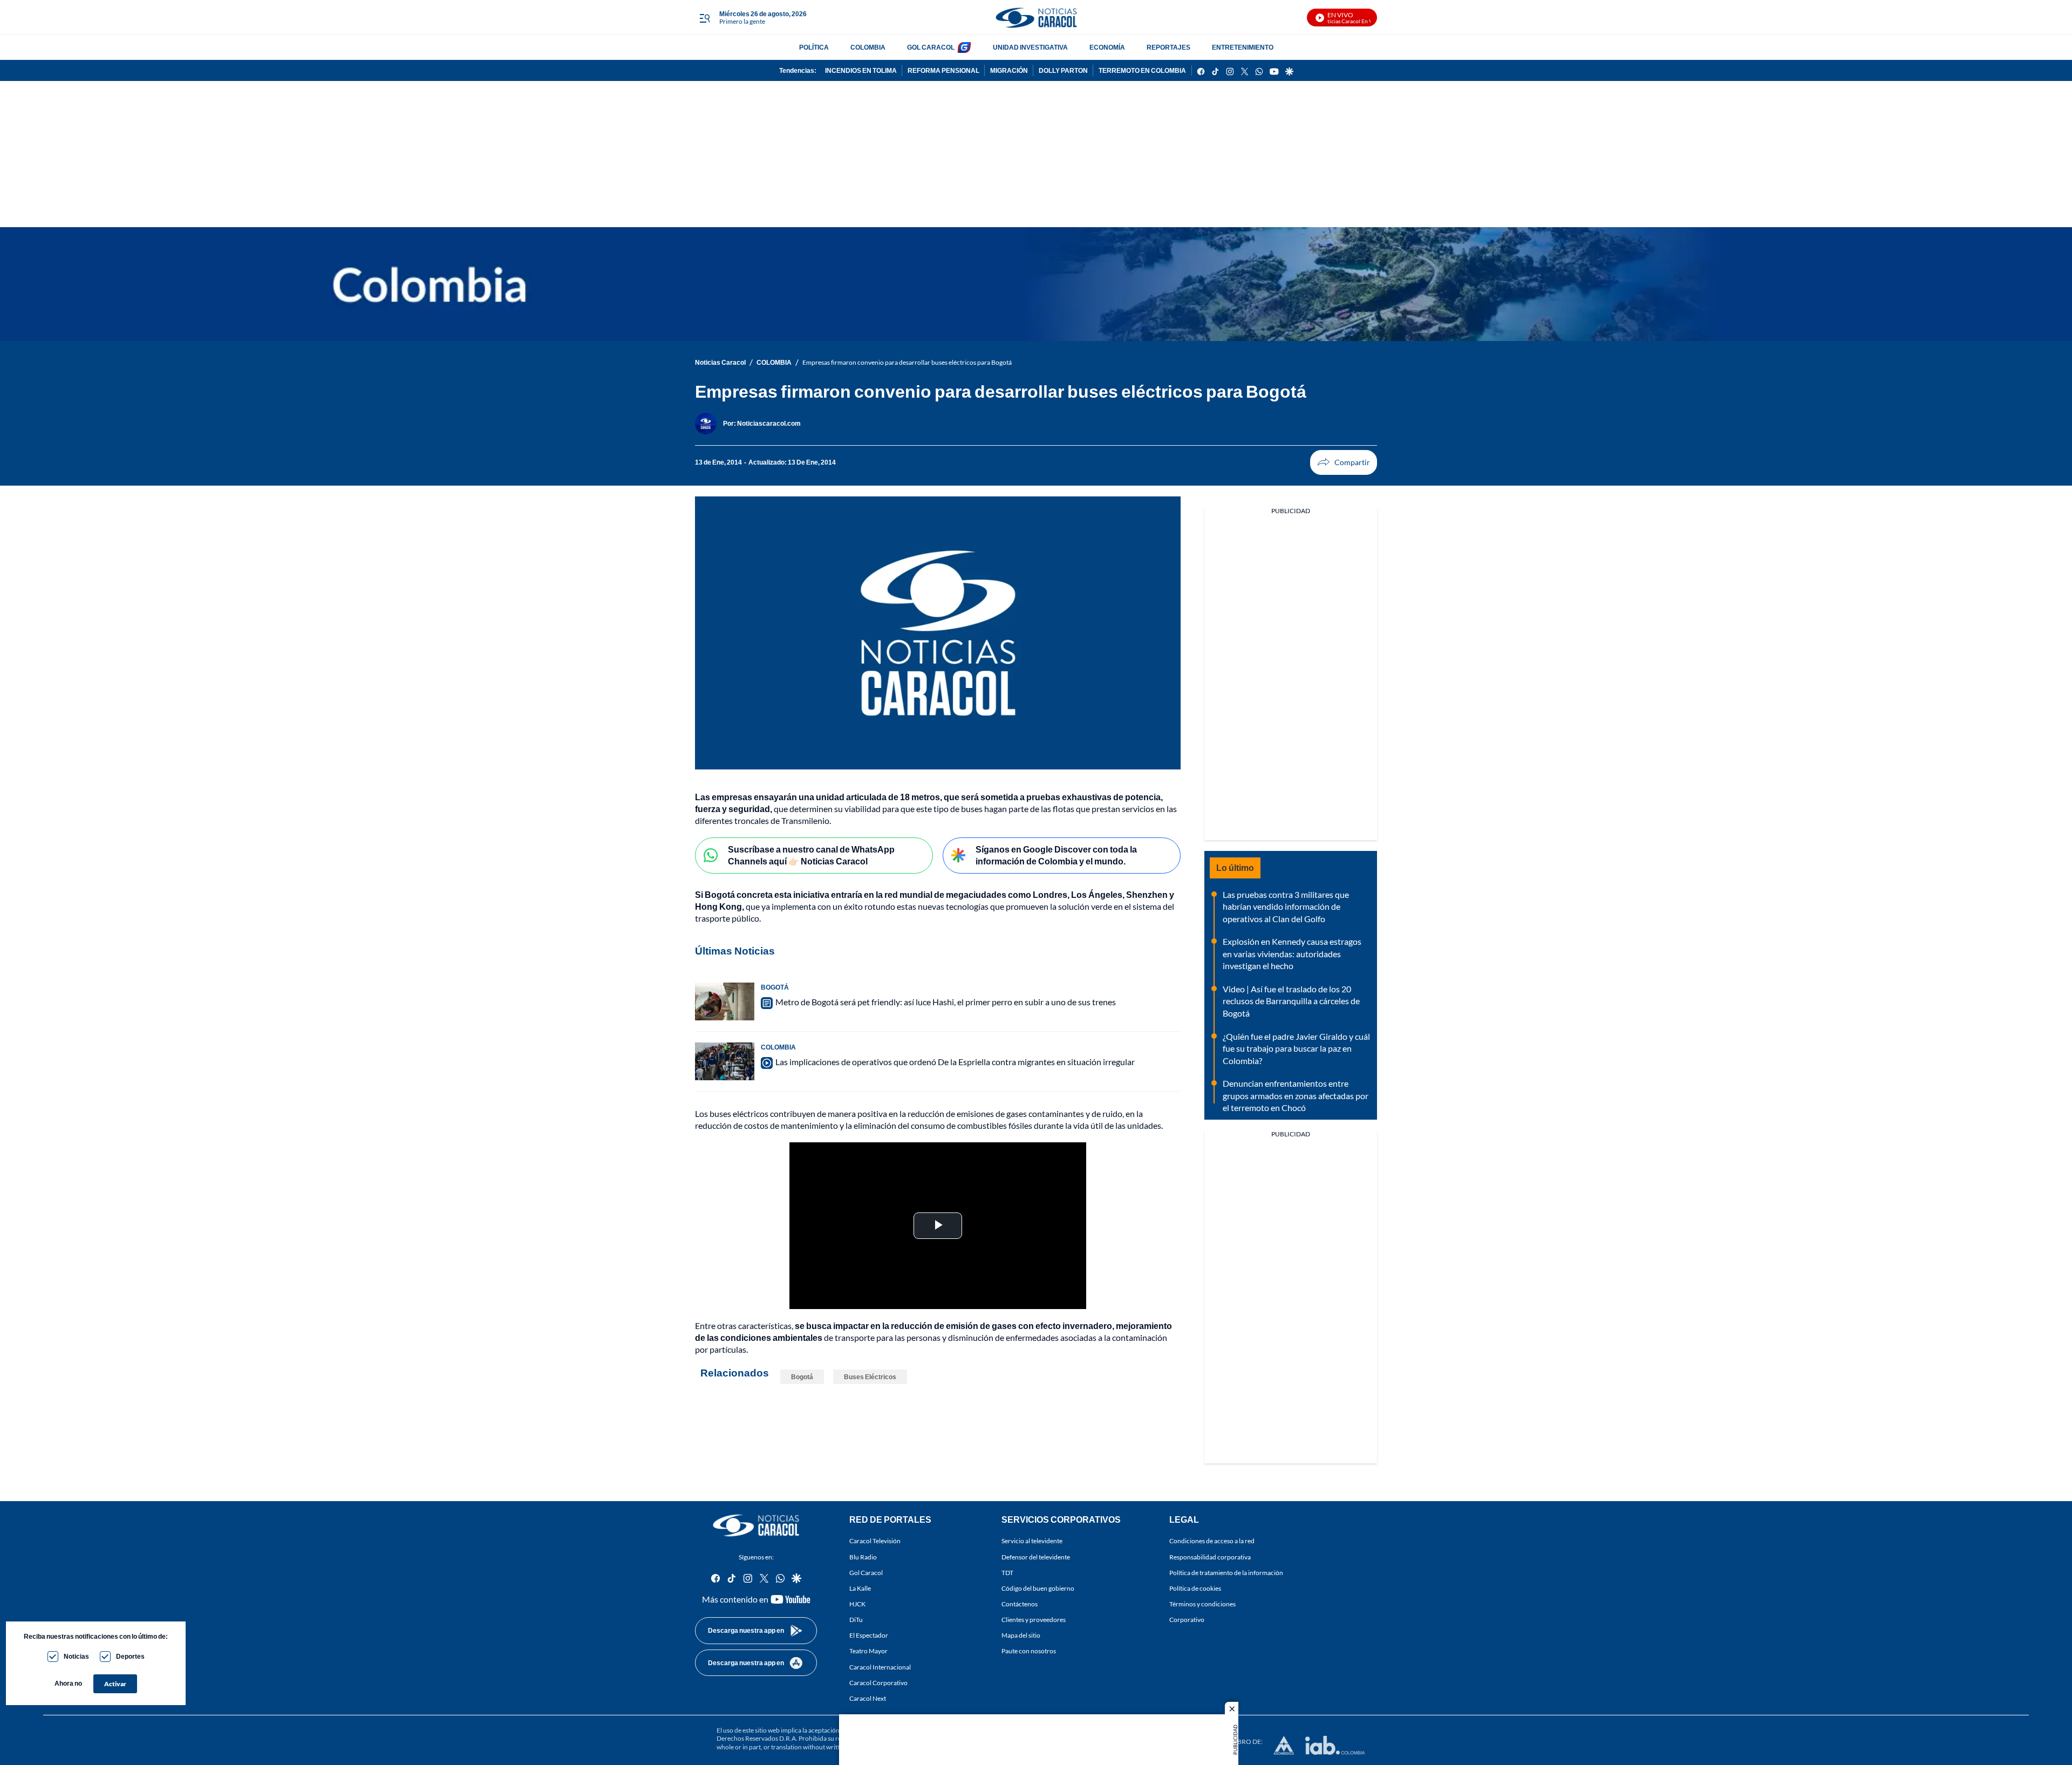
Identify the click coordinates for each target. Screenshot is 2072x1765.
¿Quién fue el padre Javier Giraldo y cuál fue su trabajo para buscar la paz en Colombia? (1296, 1048)
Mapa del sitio (1021, 1636)
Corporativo (1187, 1620)
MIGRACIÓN (1009, 70)
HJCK (857, 1604)
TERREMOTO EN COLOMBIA (1142, 70)
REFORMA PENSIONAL (943, 70)
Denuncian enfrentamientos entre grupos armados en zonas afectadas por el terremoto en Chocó (1296, 1095)
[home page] (1036, 18)
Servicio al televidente (1032, 1541)
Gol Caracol (866, 1573)
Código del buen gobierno (1038, 1588)
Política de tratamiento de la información (1226, 1573)
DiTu (856, 1620)
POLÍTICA (814, 47)
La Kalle (860, 1588)
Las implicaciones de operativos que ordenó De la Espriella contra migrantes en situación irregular (955, 1062)
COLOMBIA (868, 47)
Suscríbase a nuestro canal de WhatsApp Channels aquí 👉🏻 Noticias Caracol (811, 855)
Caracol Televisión (875, 1541)
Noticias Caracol (720, 362)
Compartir (1344, 462)
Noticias (76, 1656)
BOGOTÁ (775, 987)
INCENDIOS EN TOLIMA (861, 70)
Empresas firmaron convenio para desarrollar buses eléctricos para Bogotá (907, 362)
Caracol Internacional (880, 1667)
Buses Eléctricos (870, 1377)
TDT (1007, 1573)
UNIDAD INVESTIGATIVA (1030, 47)
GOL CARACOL (931, 47)
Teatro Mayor (868, 1651)
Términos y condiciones (1202, 1604)
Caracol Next (868, 1698)
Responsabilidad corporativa (1210, 1557)
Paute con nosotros (1029, 1651)
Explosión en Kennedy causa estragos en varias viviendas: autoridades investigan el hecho (1292, 953)
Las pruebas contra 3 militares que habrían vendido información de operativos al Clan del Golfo (1286, 907)
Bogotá (802, 1377)
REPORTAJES (1168, 47)
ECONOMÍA (1107, 47)
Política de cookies (1195, 1588)
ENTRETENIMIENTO (1243, 47)
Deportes (130, 1656)
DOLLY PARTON (1063, 70)
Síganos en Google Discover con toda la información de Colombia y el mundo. (1056, 855)
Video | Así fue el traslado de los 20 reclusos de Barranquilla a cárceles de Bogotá (1291, 1001)
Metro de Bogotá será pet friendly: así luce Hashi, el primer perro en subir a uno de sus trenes (946, 1002)
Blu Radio (863, 1557)
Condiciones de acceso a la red (1212, 1541)
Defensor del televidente (1036, 1557)
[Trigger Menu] (704, 18)
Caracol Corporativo (878, 1683)
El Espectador (869, 1636)
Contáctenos (1020, 1604)
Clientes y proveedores (1034, 1620)
